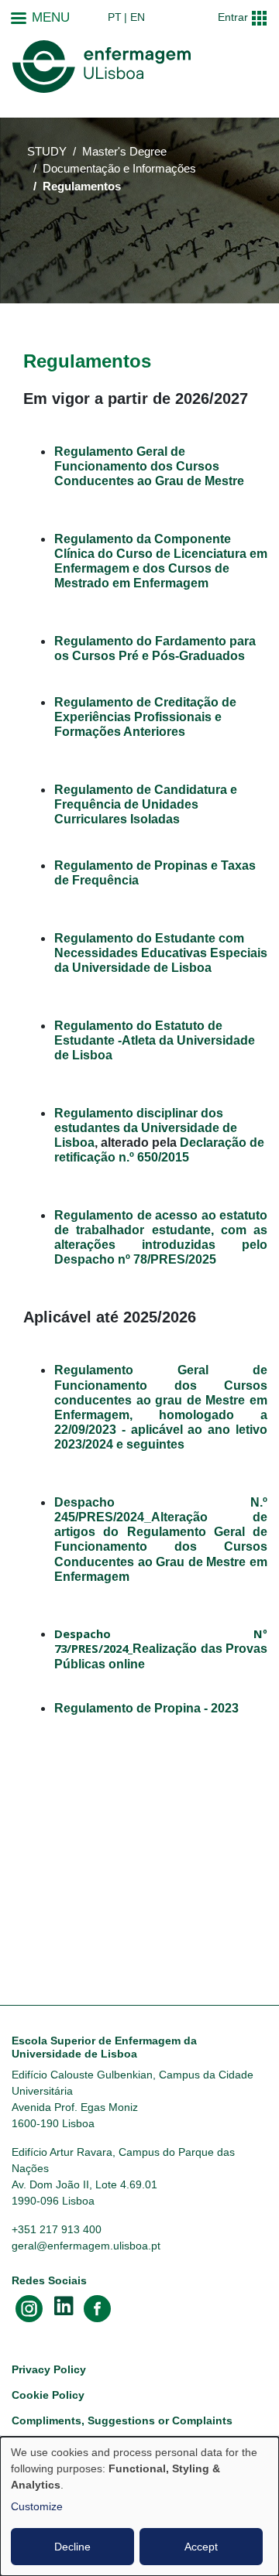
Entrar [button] (233, 17)
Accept (201, 2547)
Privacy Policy (49, 2369)
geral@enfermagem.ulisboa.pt (86, 2246)
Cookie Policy (48, 2395)
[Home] (102, 67)
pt (115, 17)
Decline (72, 2547)
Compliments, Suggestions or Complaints (122, 2420)
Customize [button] (37, 2506)
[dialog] (139, 2506)
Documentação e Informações (119, 169)
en (138, 17)
